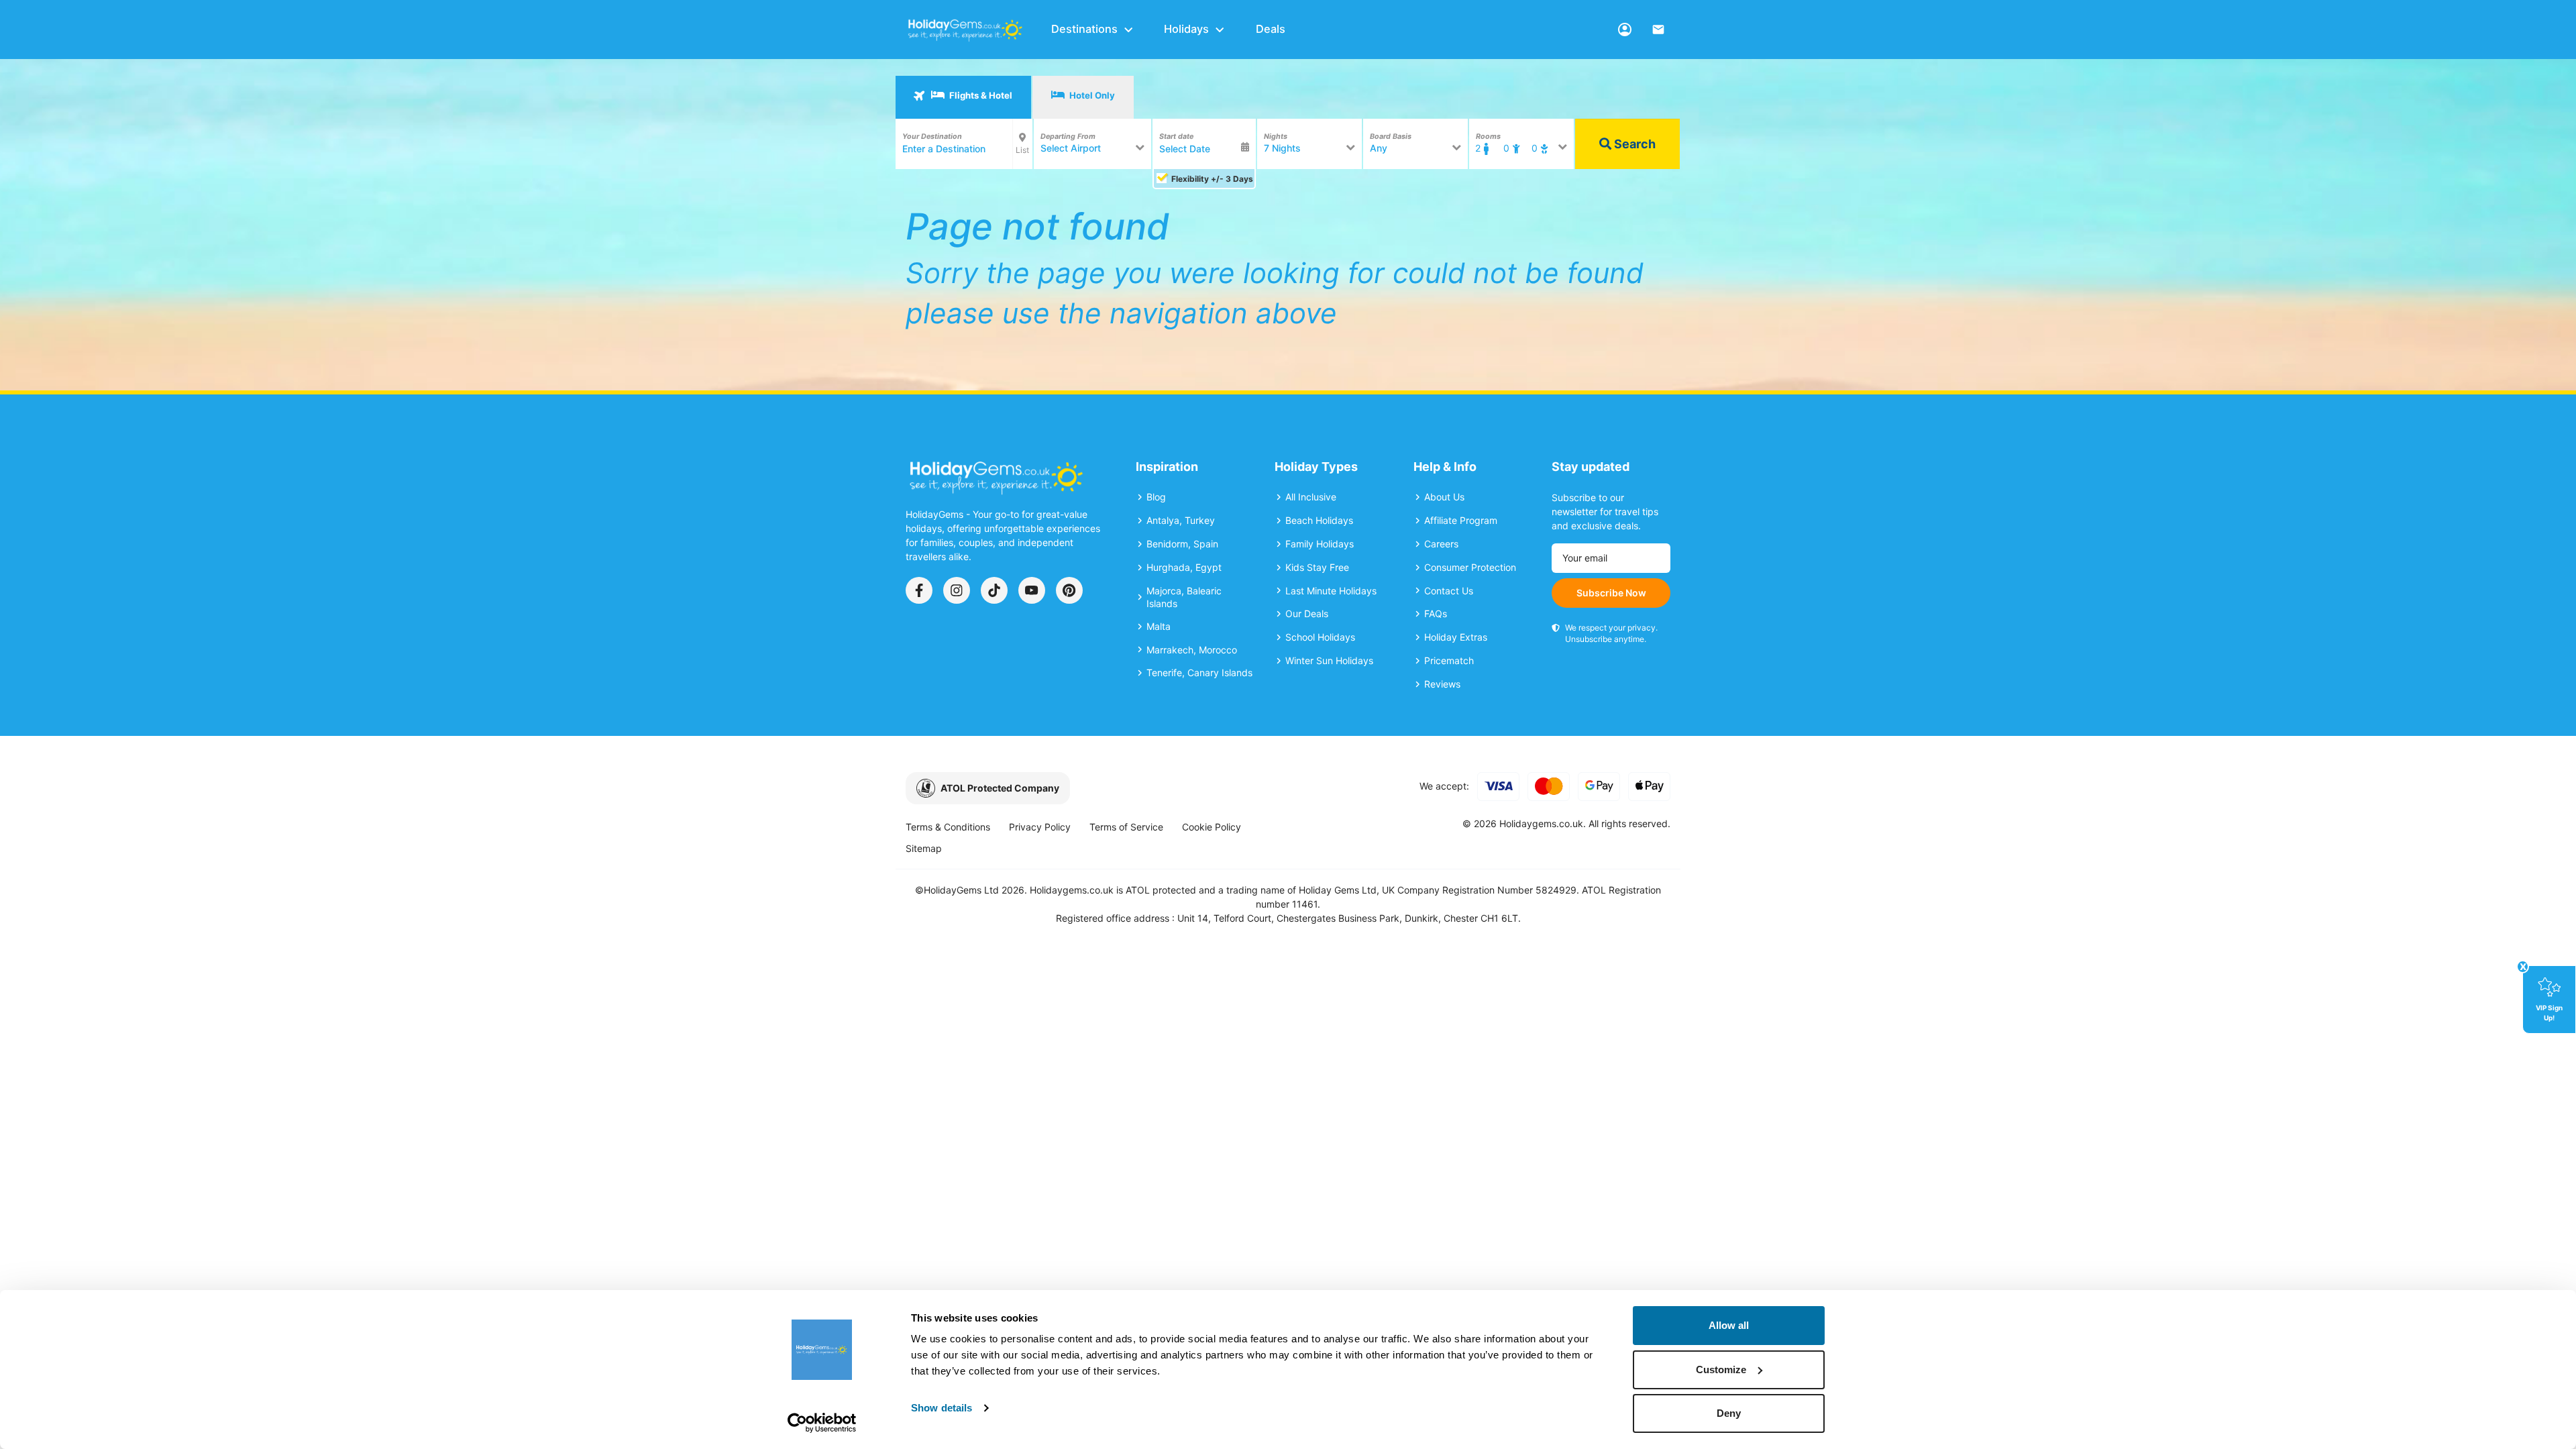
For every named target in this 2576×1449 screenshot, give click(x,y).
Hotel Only (1091, 95)
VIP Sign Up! (2549, 1012)
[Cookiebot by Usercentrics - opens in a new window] (822, 1423)
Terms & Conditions (948, 827)
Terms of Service (1126, 827)
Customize (1721, 1370)
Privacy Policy (1040, 827)
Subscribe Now (1611, 593)
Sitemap (924, 848)
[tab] (963, 97)
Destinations (1084, 29)
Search (1633, 144)
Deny (1729, 1413)
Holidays (1186, 29)
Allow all (1729, 1325)
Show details (942, 1408)
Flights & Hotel (980, 95)
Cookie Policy (1212, 827)
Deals (1271, 29)
